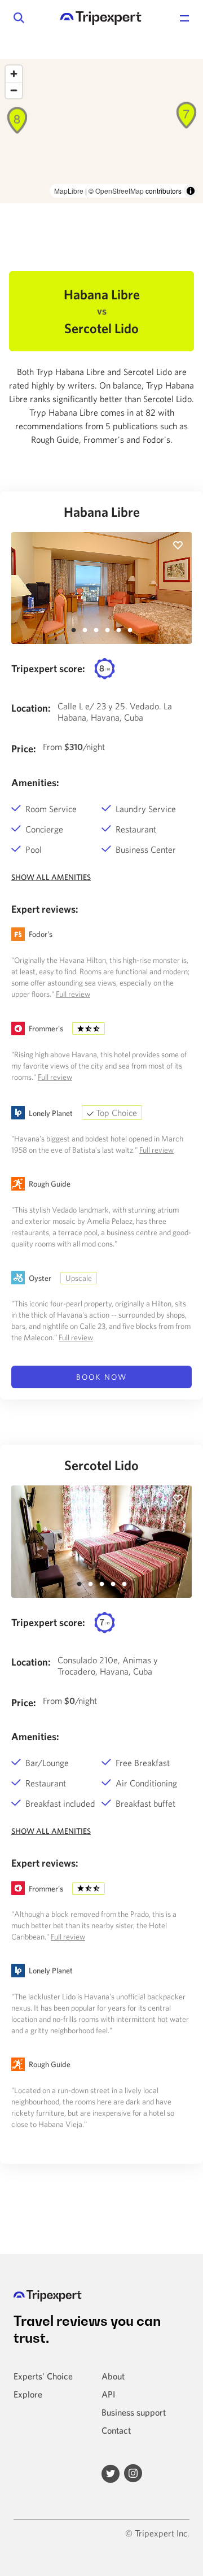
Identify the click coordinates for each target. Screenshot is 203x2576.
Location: (31, 708)
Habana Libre (102, 512)
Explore (28, 2394)
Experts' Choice (43, 2376)
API (108, 2394)
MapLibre (69, 191)
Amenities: (35, 783)
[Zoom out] (14, 90)
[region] (101, 131)
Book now (101, 1377)
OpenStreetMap (120, 191)
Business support (134, 2412)
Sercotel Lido (101, 1465)
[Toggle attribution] (191, 191)
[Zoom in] (14, 74)
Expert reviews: (45, 909)
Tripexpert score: (48, 668)
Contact (116, 2430)
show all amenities (51, 877)
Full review (73, 994)
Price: (24, 749)
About (113, 2376)
